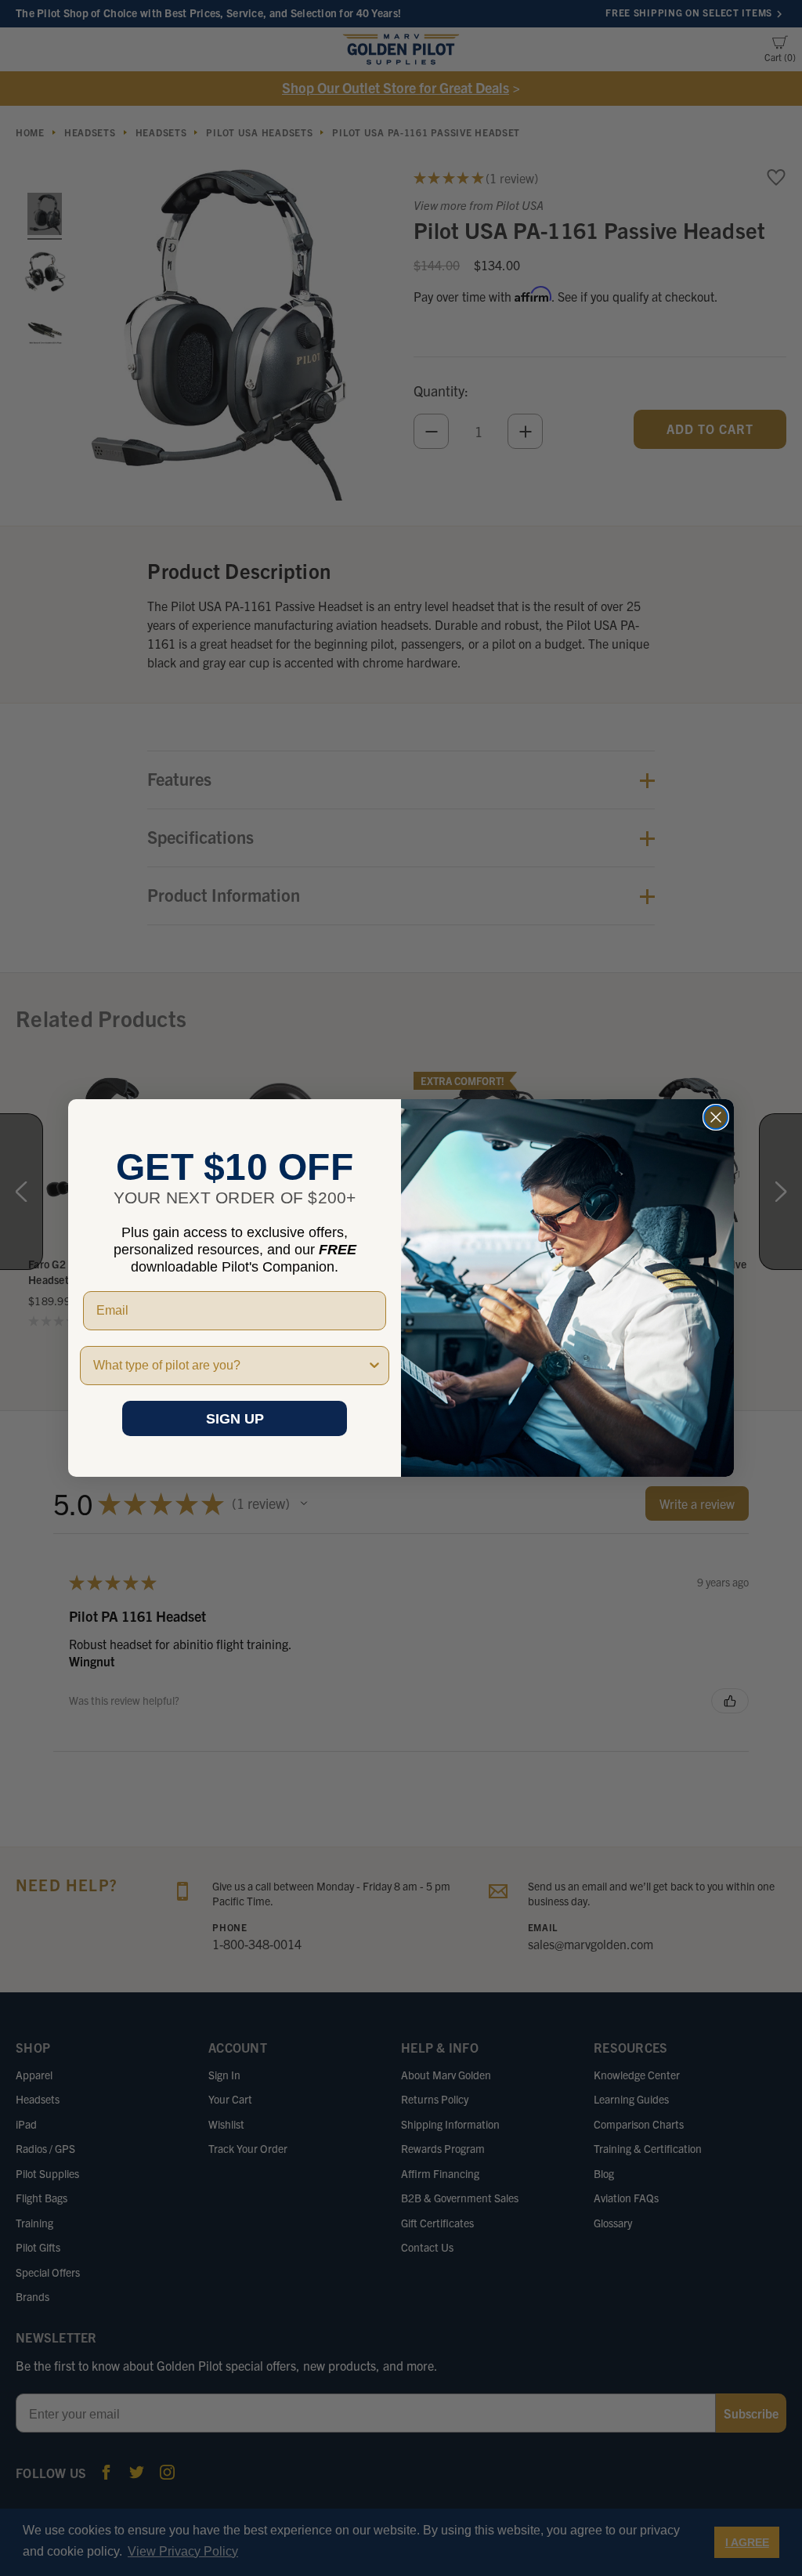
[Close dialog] (716, 1117)
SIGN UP (235, 1419)
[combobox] (230, 1366)
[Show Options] (374, 1366)
